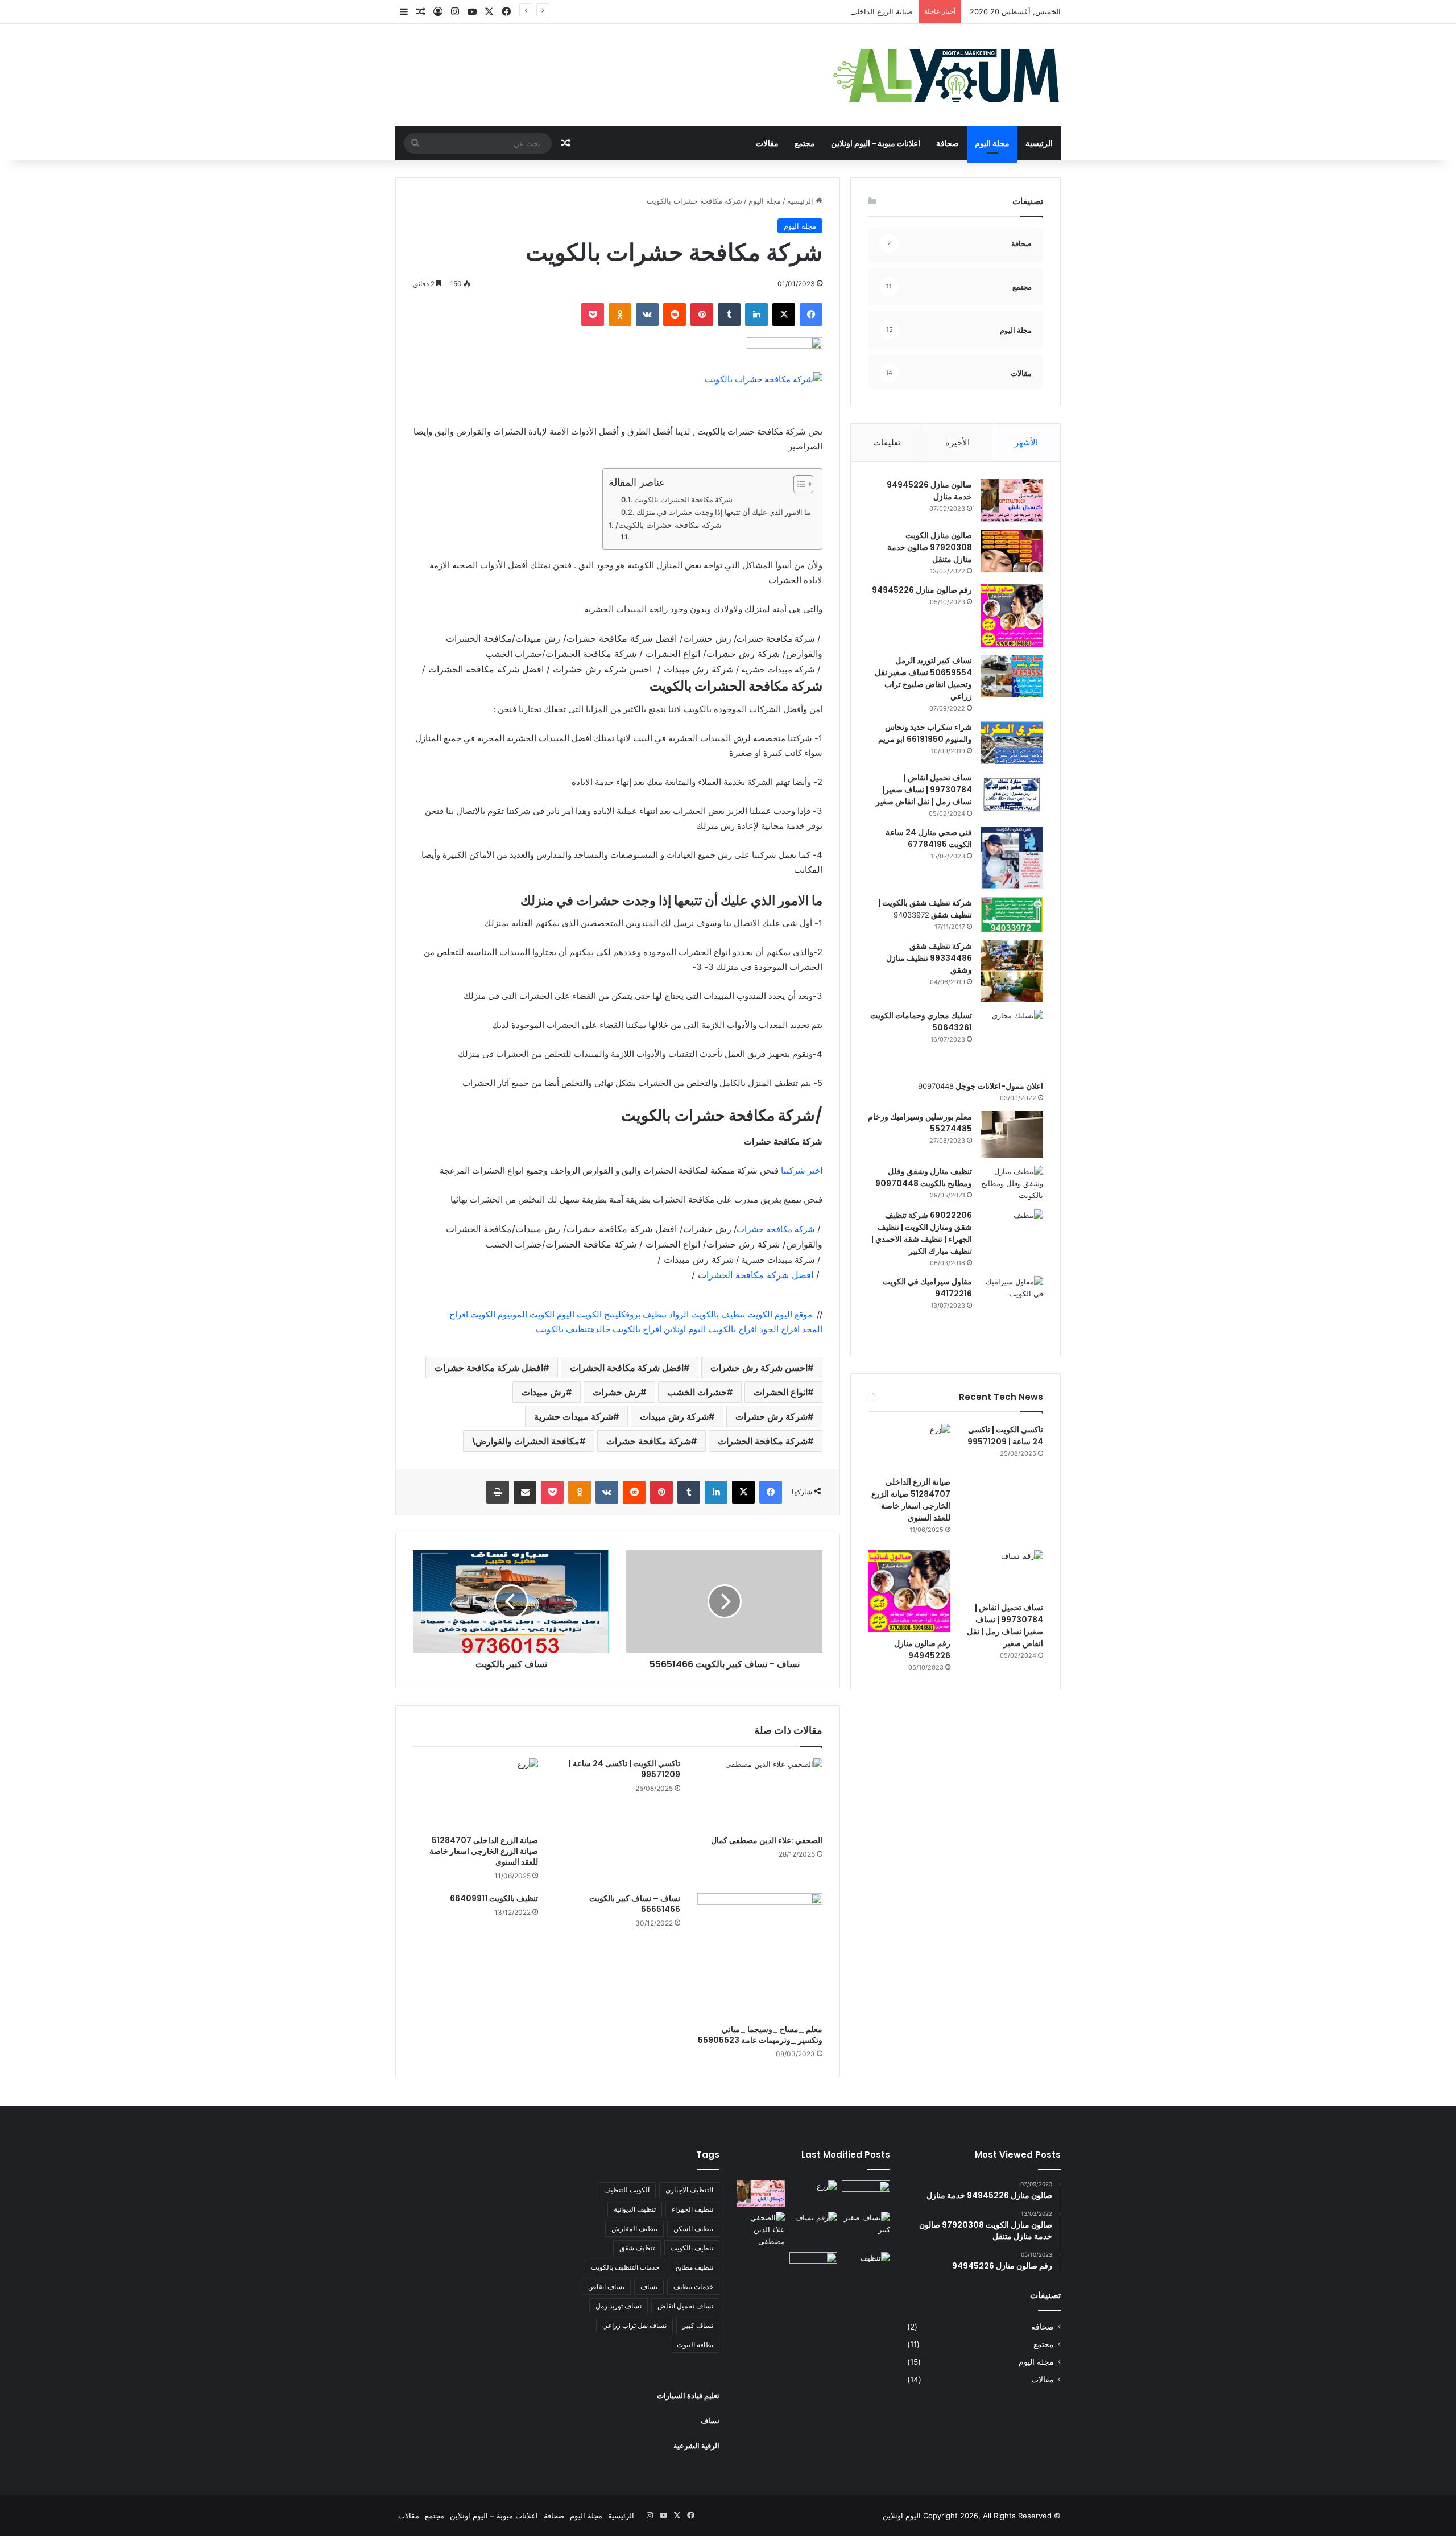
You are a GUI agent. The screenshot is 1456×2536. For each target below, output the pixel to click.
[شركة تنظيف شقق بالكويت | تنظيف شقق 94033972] (1012, 915)
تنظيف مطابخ (694, 2267)
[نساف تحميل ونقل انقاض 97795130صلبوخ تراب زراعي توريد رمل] (866, 2194)
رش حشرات (617, 1392)
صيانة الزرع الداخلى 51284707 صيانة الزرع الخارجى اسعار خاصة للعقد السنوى (789, 11)
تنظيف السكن (693, 2229)
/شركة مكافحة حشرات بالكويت (669, 525)
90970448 (936, 1086)
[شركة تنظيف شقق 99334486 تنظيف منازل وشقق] (1012, 971)
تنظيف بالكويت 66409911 (494, 1898)
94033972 (911, 915)
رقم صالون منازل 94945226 (922, 590)
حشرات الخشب (697, 1392)
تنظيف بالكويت (562, 1329)
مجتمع (805, 143)
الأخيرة (957, 442)
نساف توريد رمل (619, 2306)
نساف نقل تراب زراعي (634, 2325)
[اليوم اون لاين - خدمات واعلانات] (947, 75)
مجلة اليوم (992, 143)
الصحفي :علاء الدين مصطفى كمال (767, 1840)
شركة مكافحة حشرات (777, 1229)
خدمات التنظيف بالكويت (625, 2267)
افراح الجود (778, 1329)
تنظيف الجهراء (692, 2209)
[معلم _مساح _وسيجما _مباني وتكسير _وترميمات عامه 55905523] (760, 1956)
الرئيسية (1039, 143)
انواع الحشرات (781, 1392)
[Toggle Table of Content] (798, 484)
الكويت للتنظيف (627, 2190)
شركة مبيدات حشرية (574, 1416)
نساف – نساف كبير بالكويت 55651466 (635, 1904)
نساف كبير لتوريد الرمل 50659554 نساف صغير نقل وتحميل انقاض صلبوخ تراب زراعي (923, 678)
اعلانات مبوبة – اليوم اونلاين (876, 143)
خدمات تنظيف (693, 2287)
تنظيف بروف (646, 1314)
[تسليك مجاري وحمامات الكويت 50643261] (1012, 1041)
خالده (600, 1329)
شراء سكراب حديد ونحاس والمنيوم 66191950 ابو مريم (925, 733)
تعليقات (887, 442)
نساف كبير (698, 2325)
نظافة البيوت (695, 2345)
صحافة (948, 143)
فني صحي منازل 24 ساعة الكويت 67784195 (929, 838)
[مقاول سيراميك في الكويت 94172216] (1012, 1307)
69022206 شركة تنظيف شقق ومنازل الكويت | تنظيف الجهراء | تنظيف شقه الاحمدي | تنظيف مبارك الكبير (922, 1233)
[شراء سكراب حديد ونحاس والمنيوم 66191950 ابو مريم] (1012, 743)
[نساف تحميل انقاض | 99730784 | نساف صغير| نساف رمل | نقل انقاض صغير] (1012, 793)
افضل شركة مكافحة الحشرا (760, 1275)
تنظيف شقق (637, 2248)
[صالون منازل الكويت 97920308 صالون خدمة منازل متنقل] (1012, 551)
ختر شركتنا (799, 1170)
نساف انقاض (606, 2287)
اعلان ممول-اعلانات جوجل (998, 1086)
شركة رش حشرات (772, 1416)
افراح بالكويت (731, 1329)
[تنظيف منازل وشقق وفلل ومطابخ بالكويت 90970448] (1012, 1184)
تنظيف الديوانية (635, 2209)
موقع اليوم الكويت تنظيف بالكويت (752, 1314)
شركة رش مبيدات (674, 1416)
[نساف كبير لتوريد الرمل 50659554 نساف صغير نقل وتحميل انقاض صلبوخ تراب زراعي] (1012, 676)
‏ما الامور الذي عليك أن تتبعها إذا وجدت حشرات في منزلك (723, 512)
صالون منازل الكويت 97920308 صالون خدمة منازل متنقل (930, 547)
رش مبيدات (544, 1392)
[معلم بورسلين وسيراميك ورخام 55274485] (1012, 1134)
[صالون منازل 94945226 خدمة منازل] (1012, 500)
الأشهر (1026, 442)
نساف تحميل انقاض (685, 2306)
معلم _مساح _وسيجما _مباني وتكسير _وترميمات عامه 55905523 (760, 2035)
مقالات (767, 143)
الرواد (679, 1314)
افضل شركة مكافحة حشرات (489, 1368)
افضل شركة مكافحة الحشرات (627, 1368)
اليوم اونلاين (684, 1329)
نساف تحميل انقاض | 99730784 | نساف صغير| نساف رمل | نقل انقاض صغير (924, 790)
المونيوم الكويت (498, 1314)
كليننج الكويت (600, 1314)
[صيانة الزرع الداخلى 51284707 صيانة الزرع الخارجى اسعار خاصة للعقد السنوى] (475, 1794)
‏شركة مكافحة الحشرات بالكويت (683, 500)
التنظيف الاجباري (689, 2190)
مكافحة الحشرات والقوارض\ (526, 1441)
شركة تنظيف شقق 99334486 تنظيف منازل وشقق (929, 958)
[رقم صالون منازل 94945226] (1012, 616)
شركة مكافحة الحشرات (763, 1441)
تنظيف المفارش (634, 2229)
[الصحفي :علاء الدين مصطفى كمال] (760, 1794)
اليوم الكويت (551, 1314)
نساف (649, 2287)
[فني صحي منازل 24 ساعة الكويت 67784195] (1012, 858)
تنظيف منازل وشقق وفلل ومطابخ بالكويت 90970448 (924, 1177)
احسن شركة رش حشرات (759, 1368)
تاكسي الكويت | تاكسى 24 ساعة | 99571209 (624, 1769)
